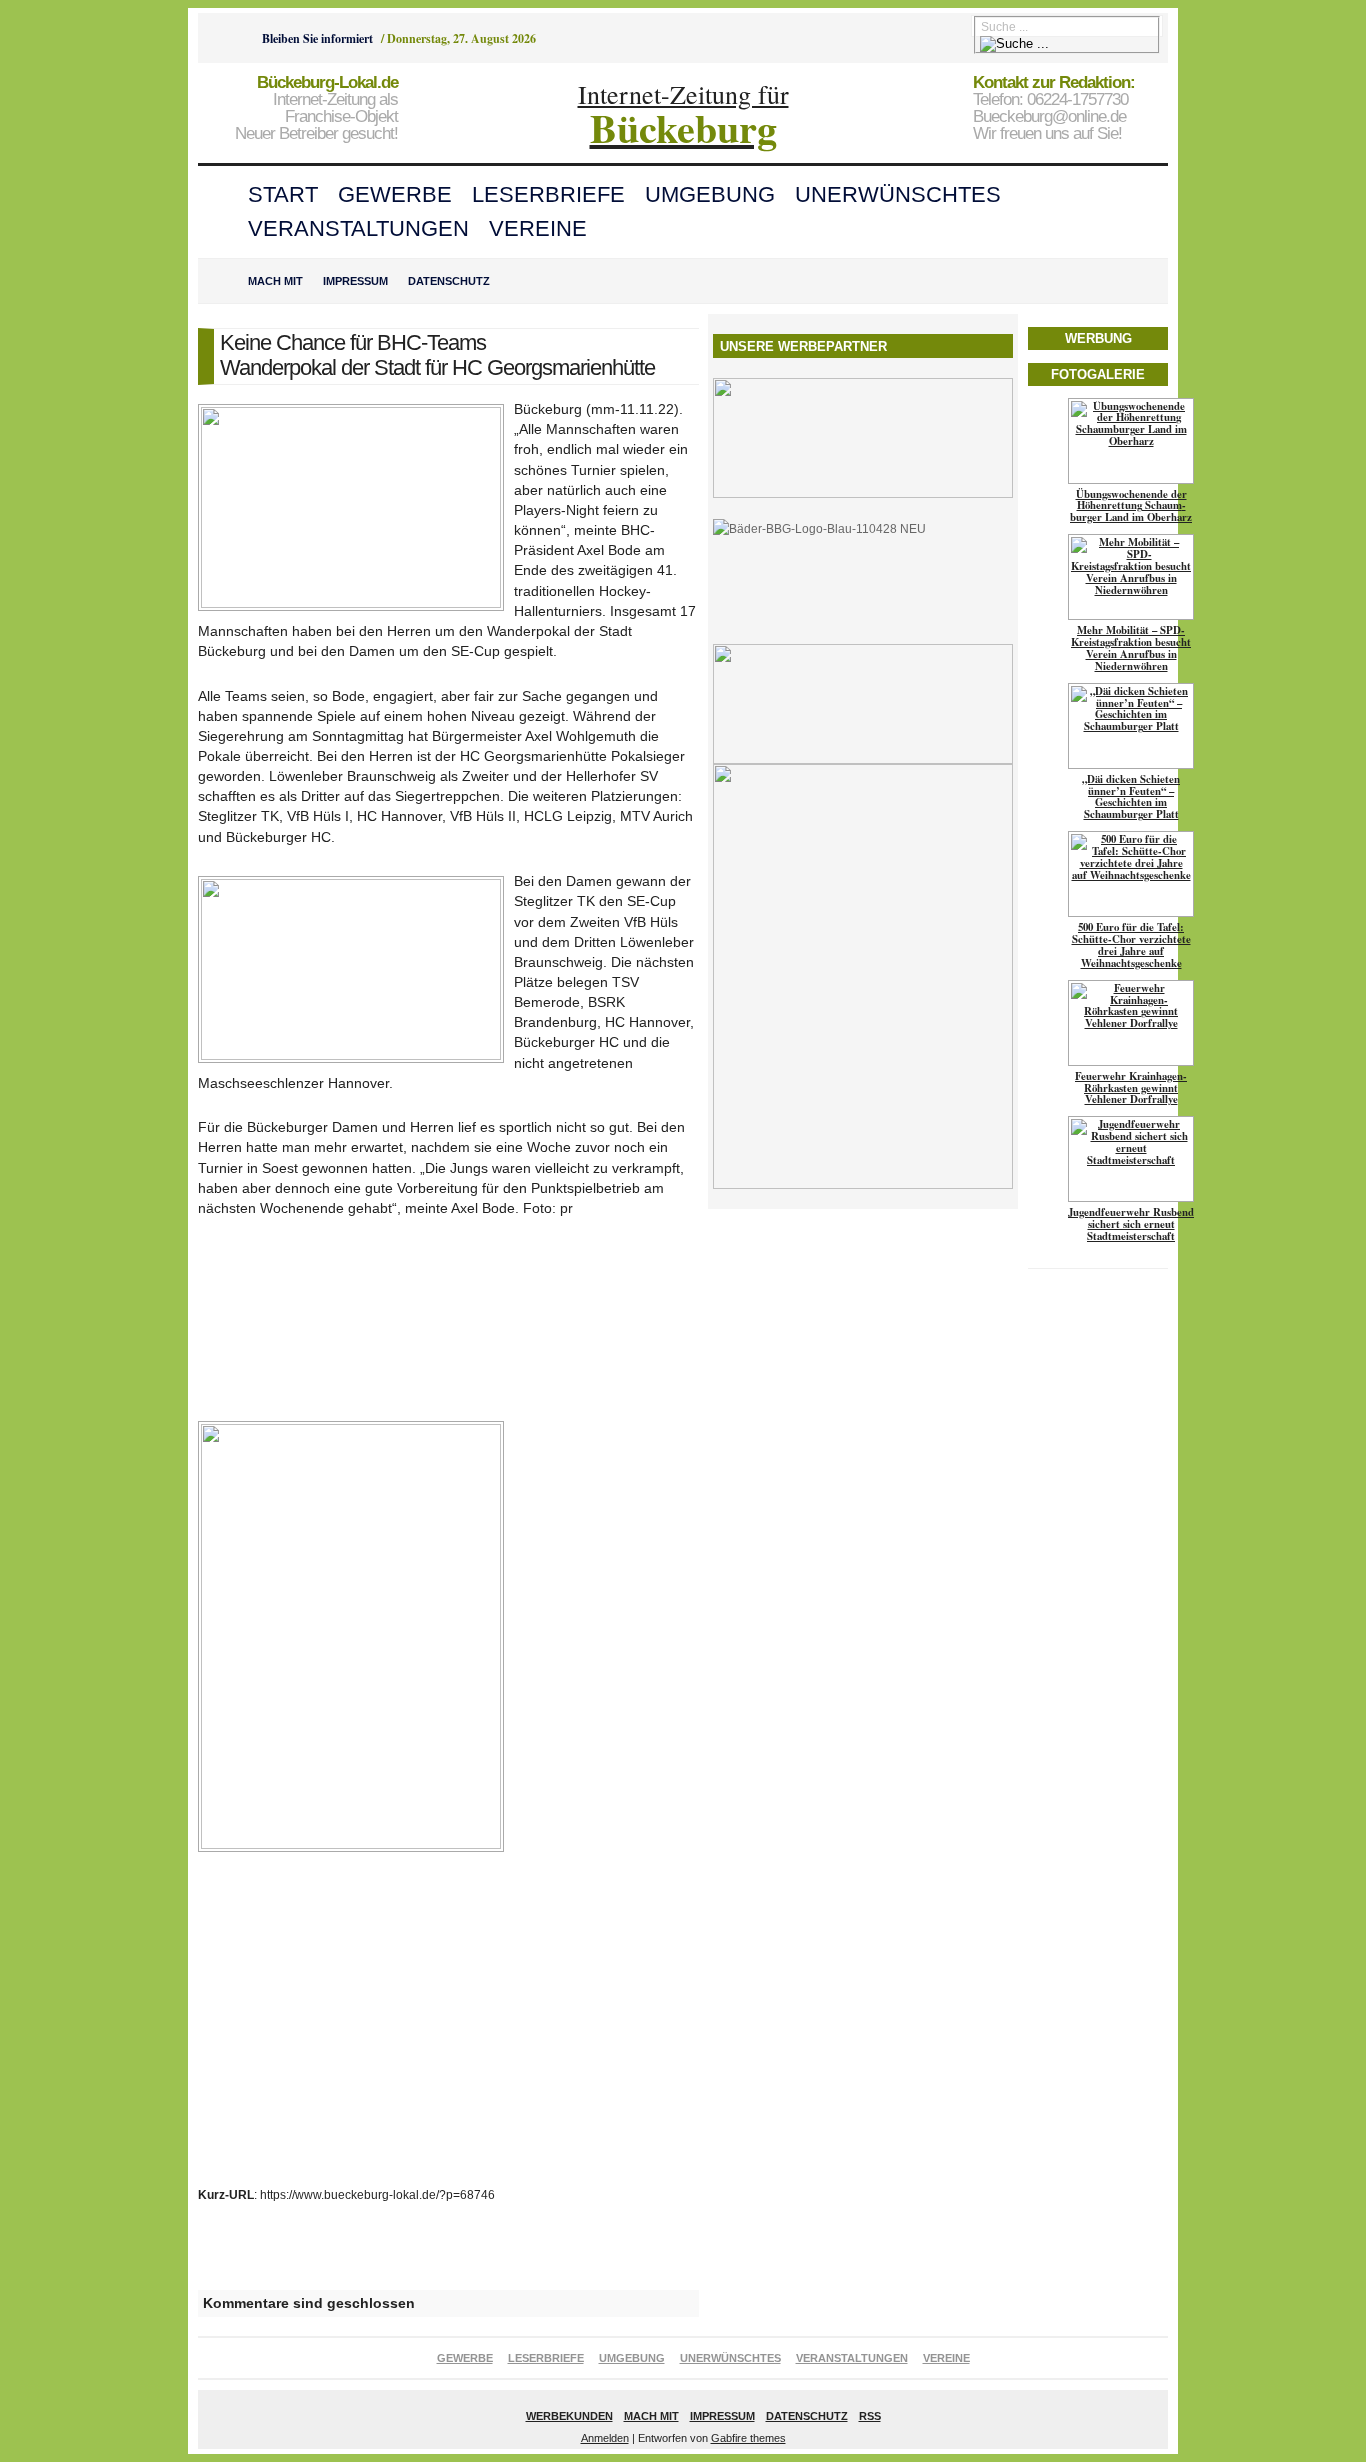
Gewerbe (395, 194)
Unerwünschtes (898, 194)
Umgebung (710, 194)
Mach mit (275, 281)
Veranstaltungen (358, 228)
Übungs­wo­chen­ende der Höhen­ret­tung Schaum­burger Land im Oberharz (1131, 506)
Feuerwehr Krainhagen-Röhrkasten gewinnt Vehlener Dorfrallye (1131, 1088)
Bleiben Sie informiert (317, 38)
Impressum (355, 281)
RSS (870, 2416)
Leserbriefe (548, 194)
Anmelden (605, 2438)
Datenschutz (449, 281)
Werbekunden (569, 2416)
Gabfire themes (748, 2438)
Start (283, 194)
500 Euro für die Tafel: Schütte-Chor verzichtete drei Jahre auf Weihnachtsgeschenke (1131, 945)
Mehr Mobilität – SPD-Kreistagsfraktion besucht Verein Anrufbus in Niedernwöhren (1131, 648)
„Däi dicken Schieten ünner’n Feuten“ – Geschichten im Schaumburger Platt (1131, 797)
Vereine (538, 228)
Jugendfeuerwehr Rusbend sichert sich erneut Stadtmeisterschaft (1131, 1224)
